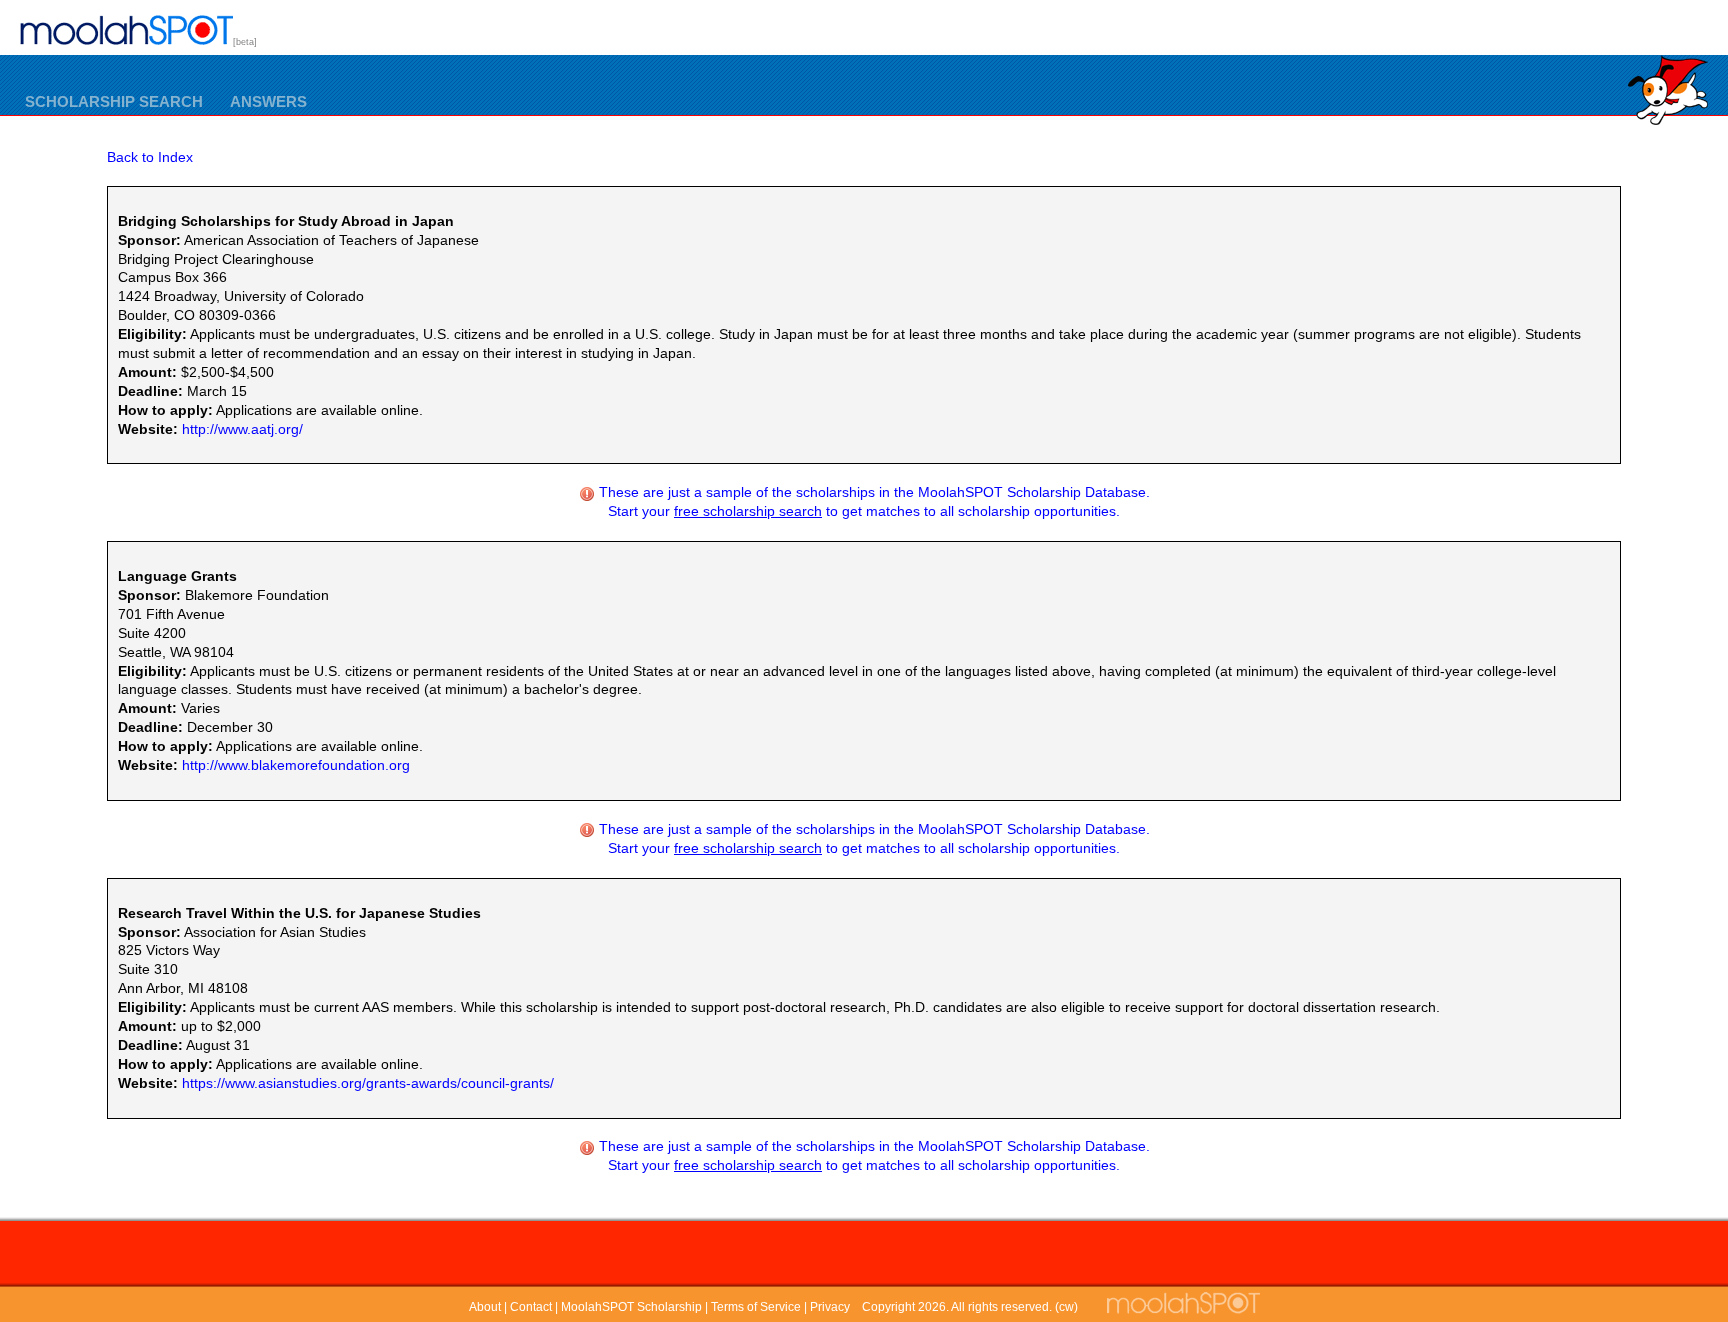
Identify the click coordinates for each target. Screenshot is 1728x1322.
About (485, 1307)
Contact (531, 1307)
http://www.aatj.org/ (242, 429)
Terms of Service (756, 1307)
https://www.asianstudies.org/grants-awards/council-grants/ (368, 1083)
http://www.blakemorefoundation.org (296, 765)
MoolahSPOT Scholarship (631, 1307)
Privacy (830, 1307)
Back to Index (150, 157)
